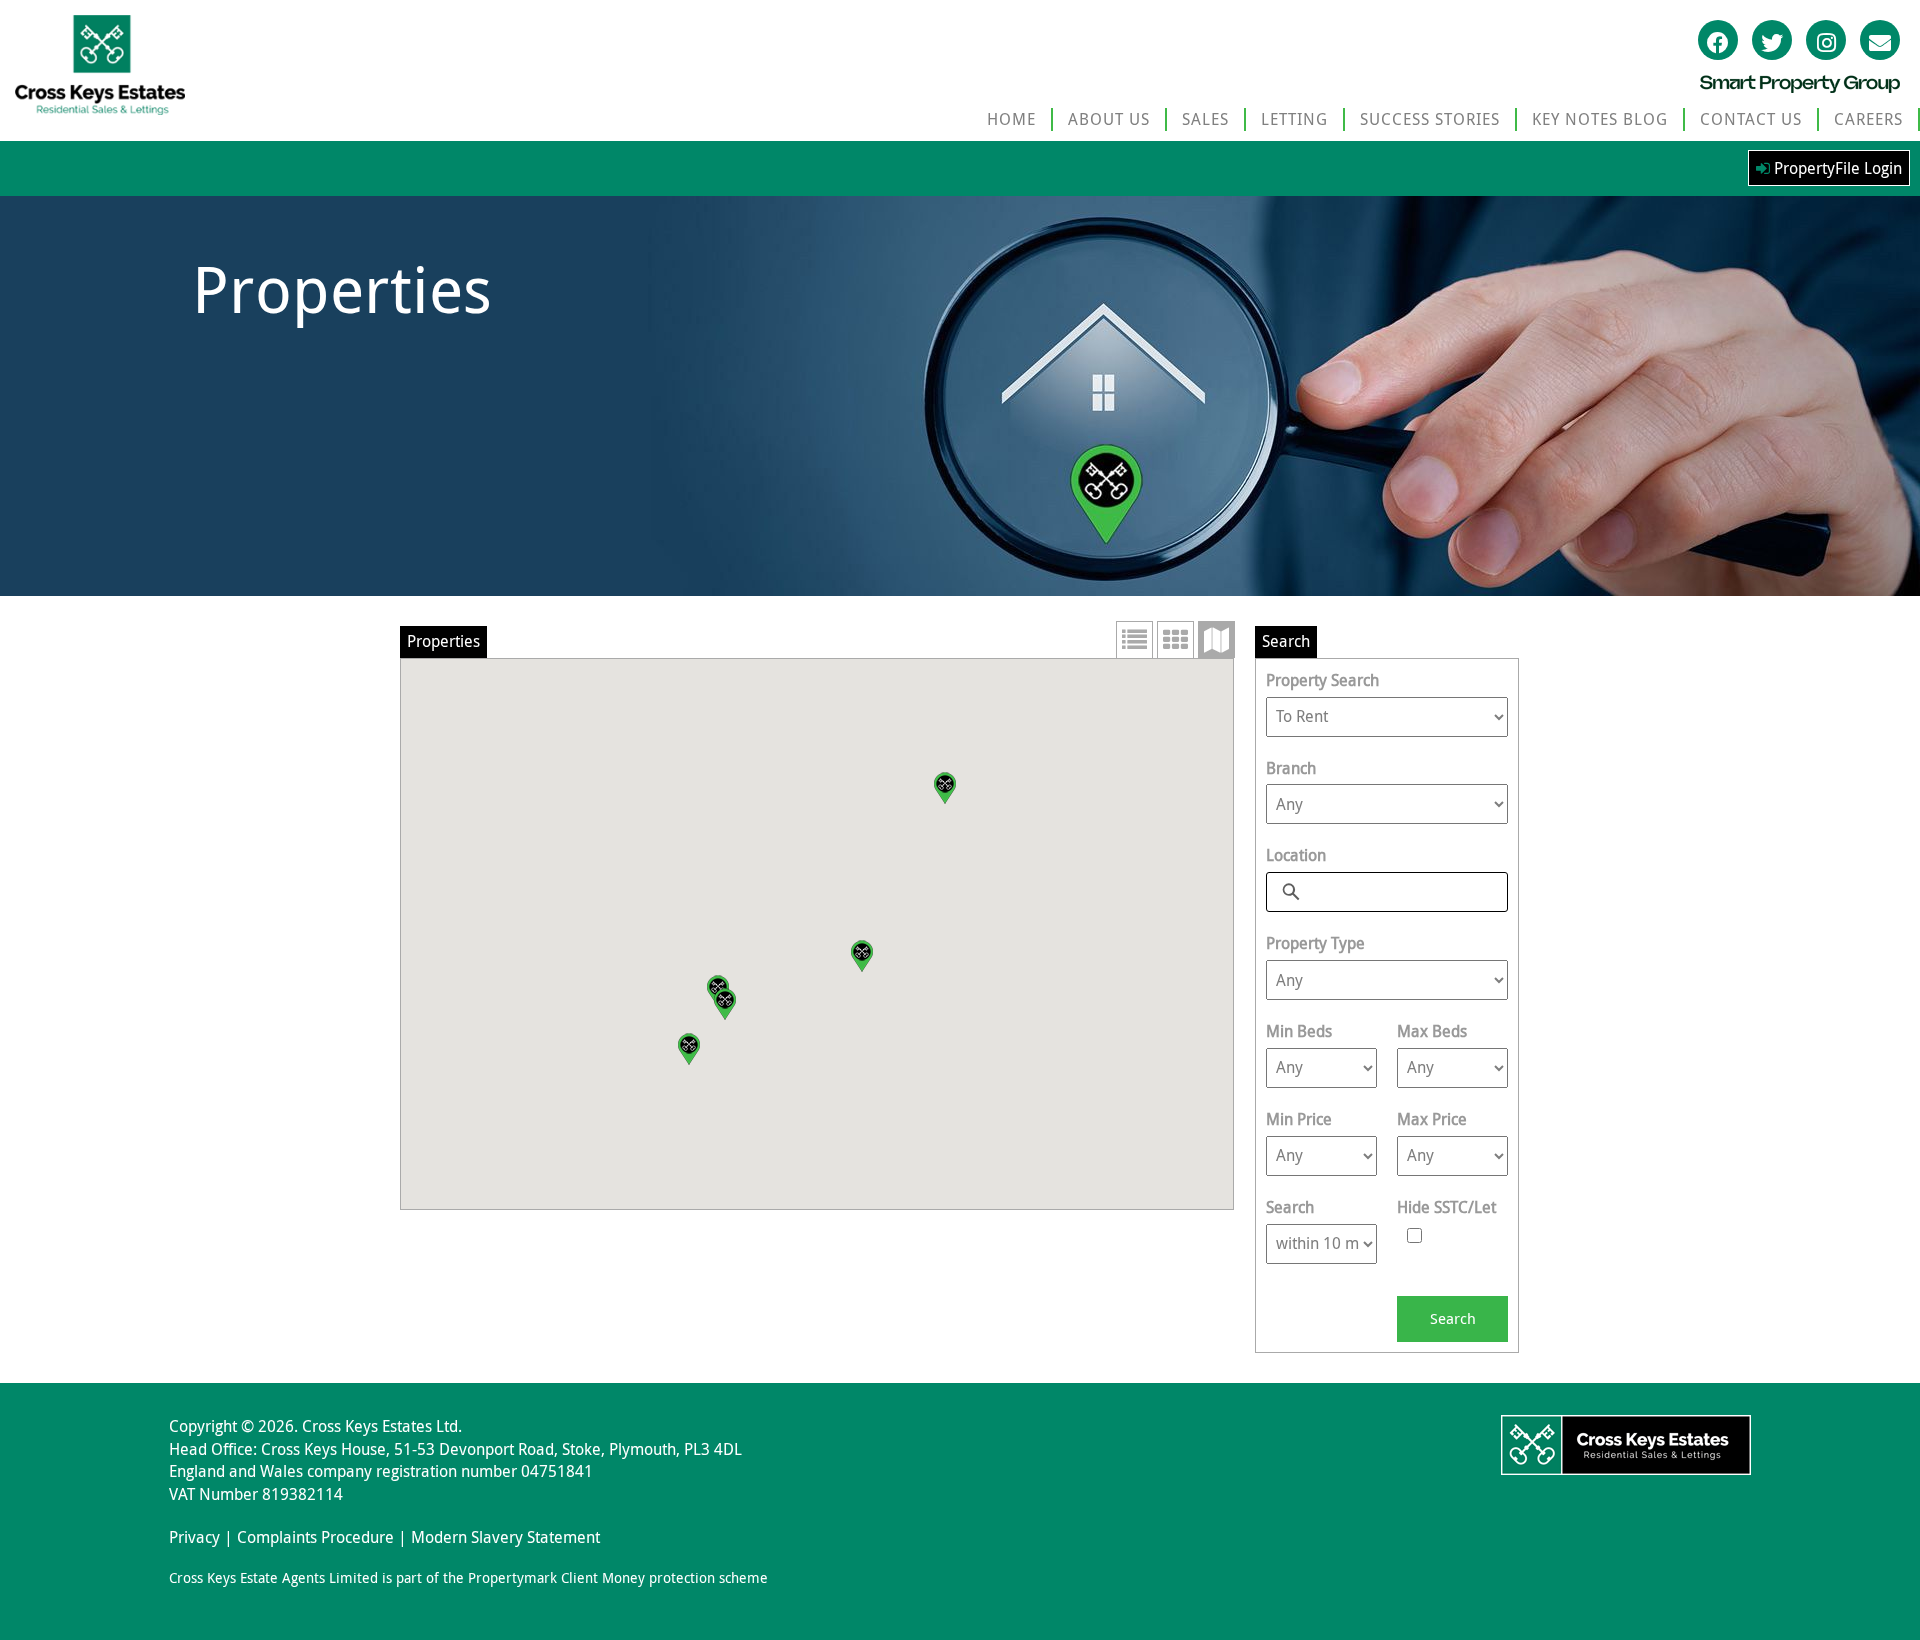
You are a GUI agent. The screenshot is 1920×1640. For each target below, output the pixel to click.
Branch (1291, 768)
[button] (945, 788)
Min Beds (1299, 1031)
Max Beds (1432, 1031)
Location (1296, 855)
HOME (1011, 119)
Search (1290, 1207)
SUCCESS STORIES (1430, 119)
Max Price (1432, 1119)
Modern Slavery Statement (505, 1537)
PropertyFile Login (1836, 168)
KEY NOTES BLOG (1600, 119)
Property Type (1315, 943)
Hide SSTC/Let (1446, 1207)
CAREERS (1868, 119)
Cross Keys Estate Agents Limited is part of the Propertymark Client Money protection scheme (468, 1578)
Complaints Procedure (315, 1537)
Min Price (1299, 1119)
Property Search (1322, 680)
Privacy (194, 1537)
